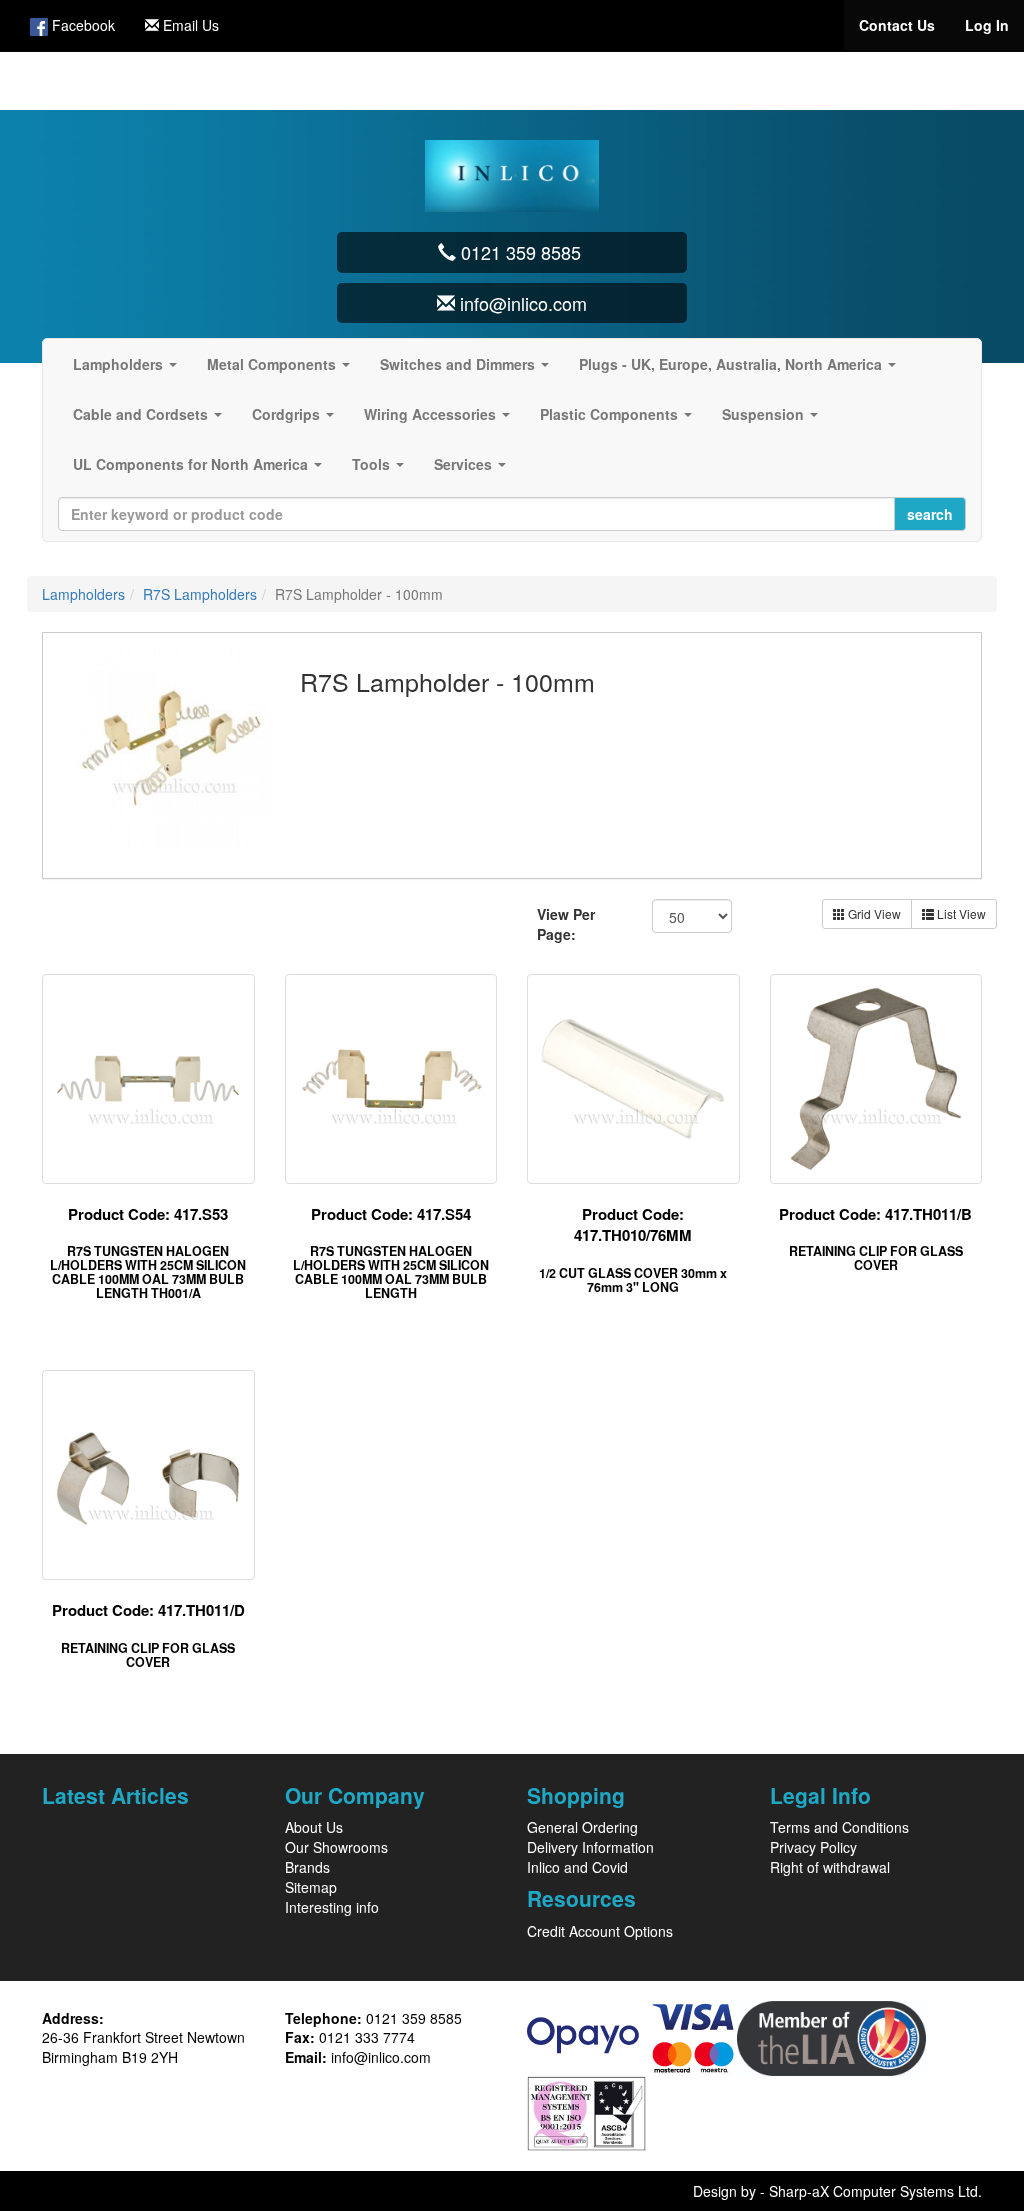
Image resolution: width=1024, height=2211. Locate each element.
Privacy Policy (813, 1847)
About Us (314, 1827)
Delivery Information (590, 1847)
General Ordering (582, 1827)
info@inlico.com (381, 2057)
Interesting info (332, 1907)
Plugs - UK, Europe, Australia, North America (741, 370)
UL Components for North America (201, 470)
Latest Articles (115, 1795)
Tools (382, 470)
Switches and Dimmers (468, 370)
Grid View (873, 913)
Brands (307, 1867)
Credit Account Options (600, 1931)
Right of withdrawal (830, 1867)
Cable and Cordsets (151, 420)
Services (474, 470)
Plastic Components (620, 420)
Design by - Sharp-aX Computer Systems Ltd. (837, 2191)
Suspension (774, 420)
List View (960, 913)
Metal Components (282, 370)
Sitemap (311, 1887)
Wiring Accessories (441, 420)
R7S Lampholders (200, 594)
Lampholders (129, 370)
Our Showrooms (336, 1847)
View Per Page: (566, 924)
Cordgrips (297, 420)
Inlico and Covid (577, 1867)
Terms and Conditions (839, 1827)
